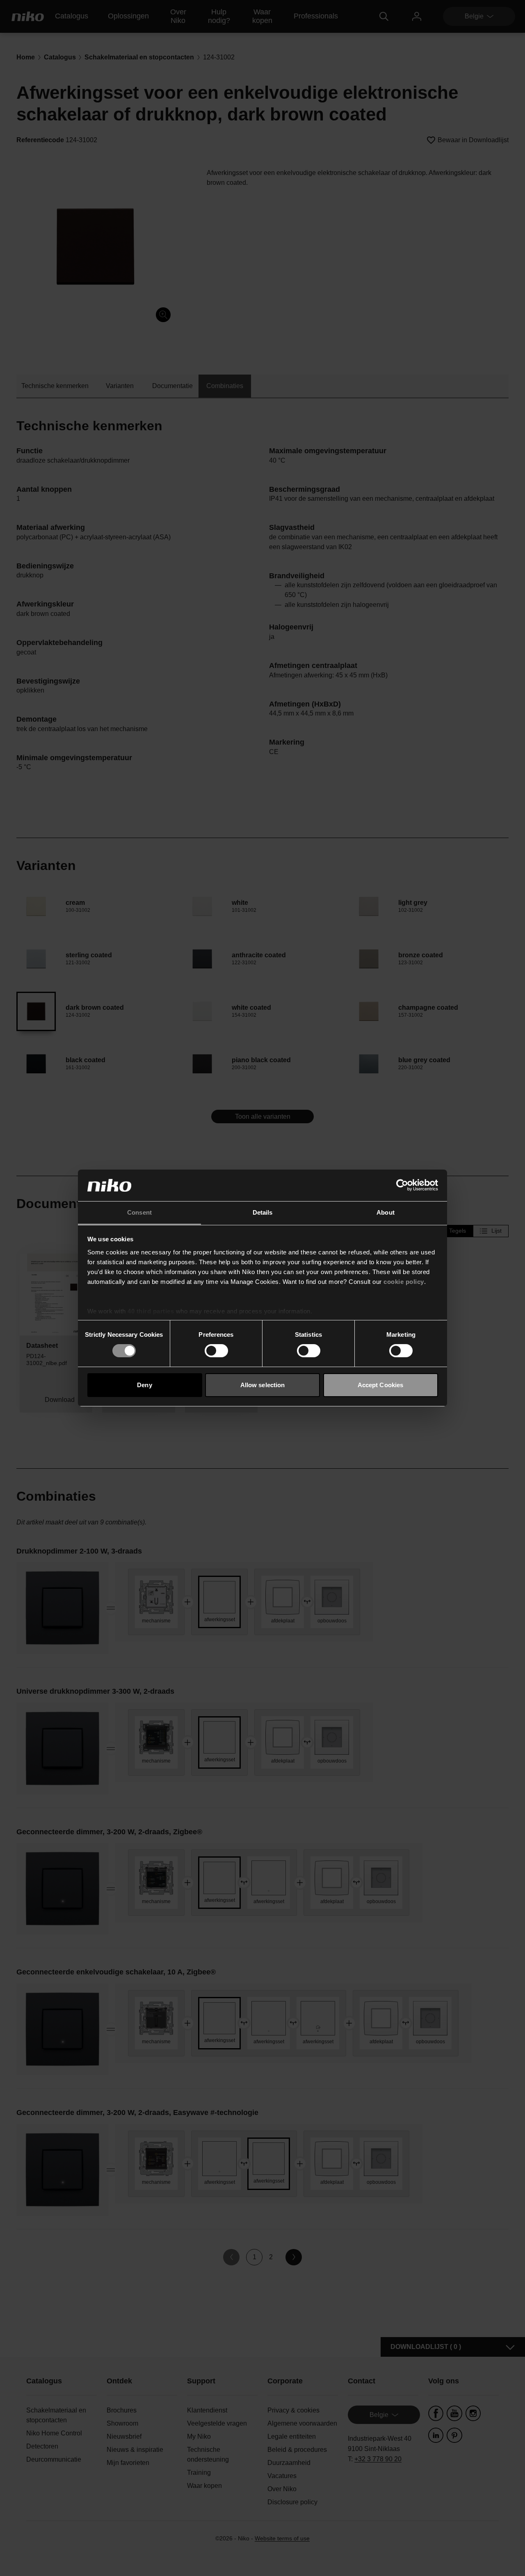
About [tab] (386, 1212)
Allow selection (263, 1385)
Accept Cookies (380, 1385)
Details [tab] (263, 1212)
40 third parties (151, 1311)
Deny (144, 1385)
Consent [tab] (139, 1212)
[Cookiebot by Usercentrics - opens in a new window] (402, 1185)
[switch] (216, 1351)
